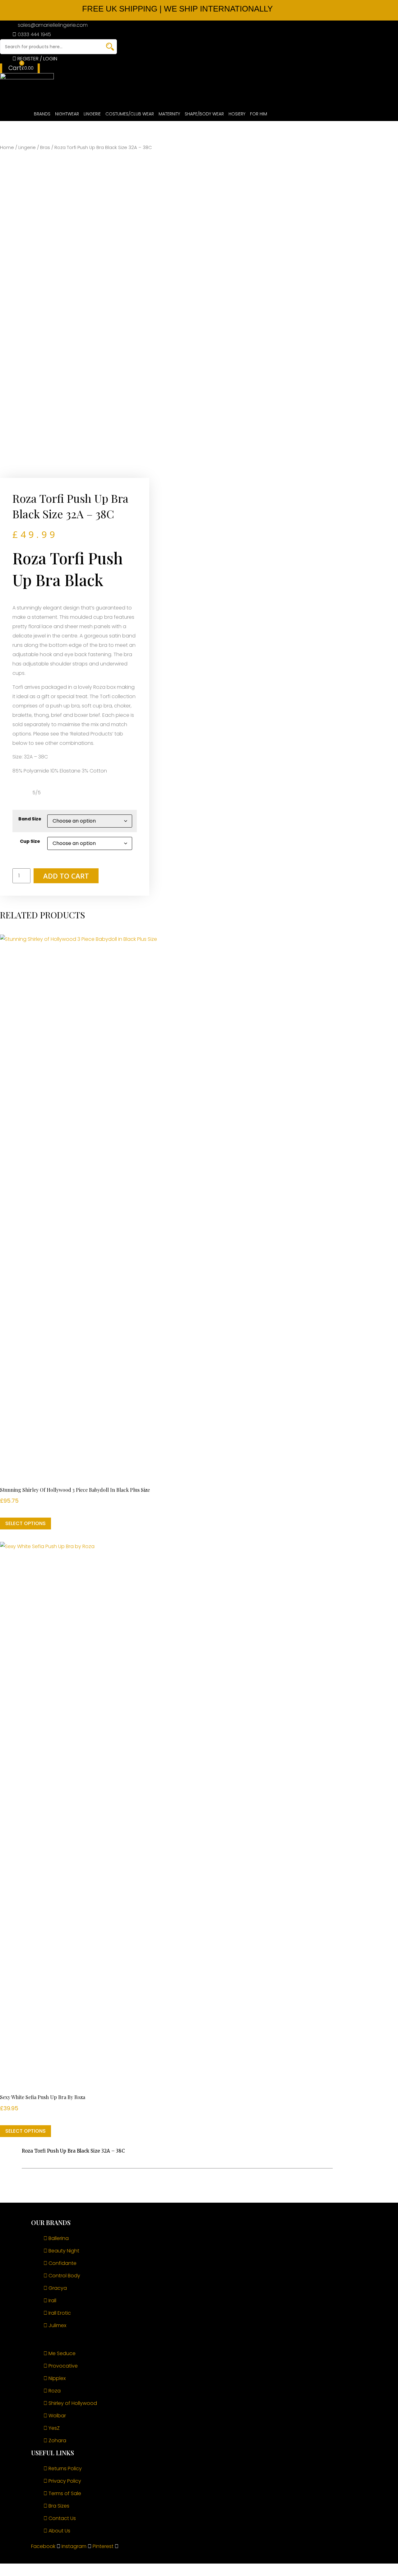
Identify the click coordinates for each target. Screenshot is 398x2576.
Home (7, 147)
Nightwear (67, 114)
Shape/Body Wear (204, 114)
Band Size (30, 819)
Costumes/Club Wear (130, 114)
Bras (45, 147)
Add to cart (66, 876)
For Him (259, 114)
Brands (42, 114)
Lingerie (92, 114)
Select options (25, 1523)
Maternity (169, 114)
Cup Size (30, 841)
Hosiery (237, 114)
